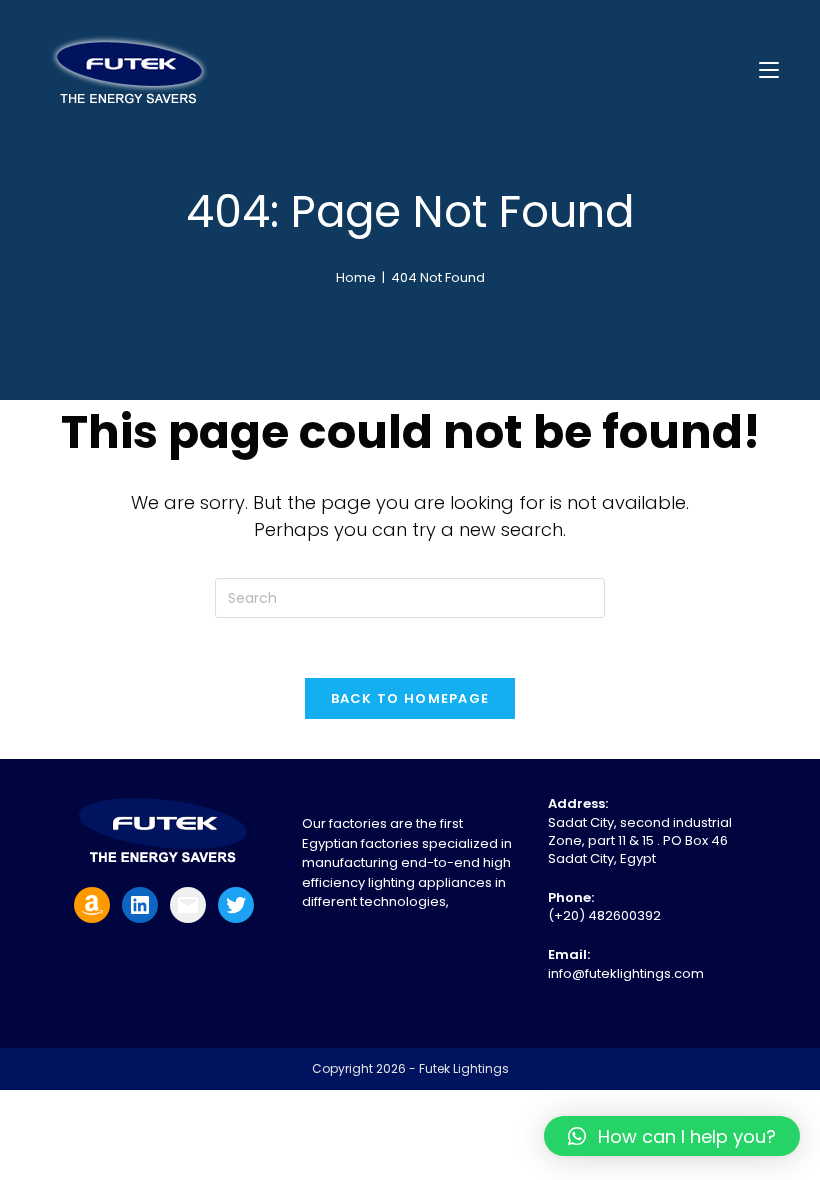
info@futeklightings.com (626, 973)
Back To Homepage (410, 698)
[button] (672, 1136)
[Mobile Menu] (769, 69)
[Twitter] (236, 905)
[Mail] (188, 905)
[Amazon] (92, 905)
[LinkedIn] (140, 905)
